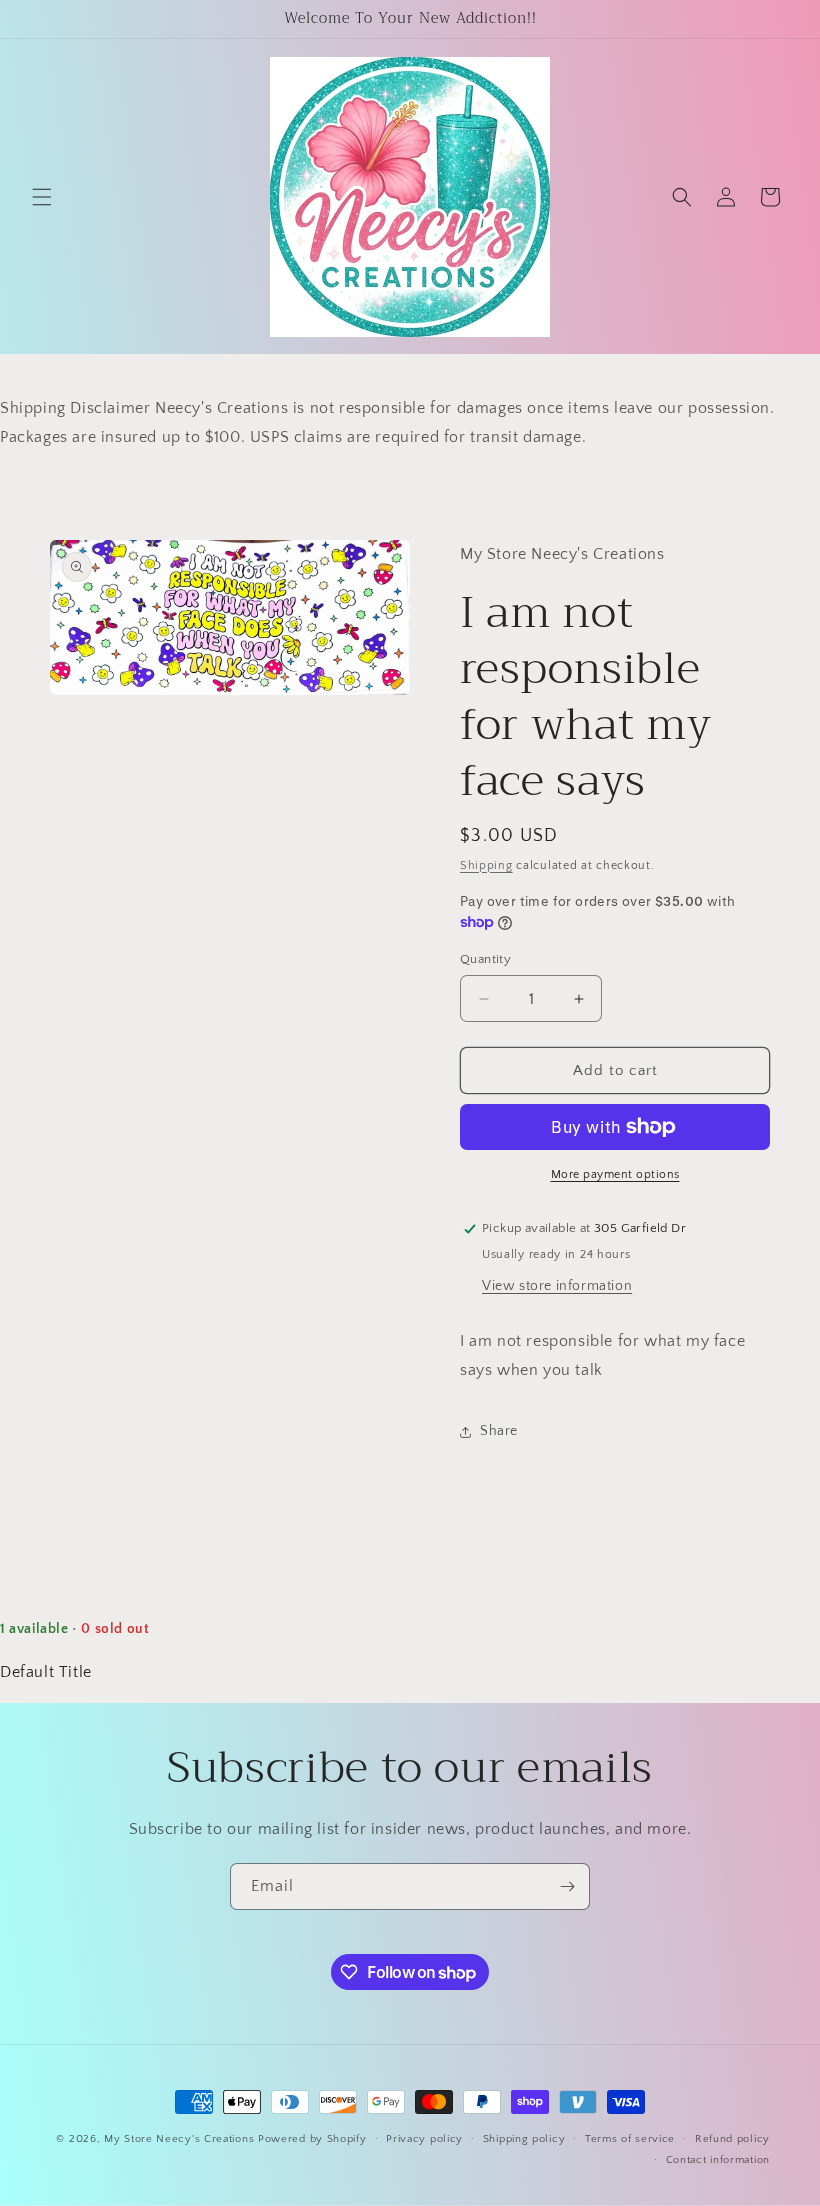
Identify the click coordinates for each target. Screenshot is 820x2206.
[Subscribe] (567, 1886)
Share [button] (499, 1431)
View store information (557, 1286)
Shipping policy (524, 2139)
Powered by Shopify (312, 2139)
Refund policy (732, 2139)
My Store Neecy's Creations (179, 2139)
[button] (42, 197)
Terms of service (630, 2139)
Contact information (718, 2160)
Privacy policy (424, 2139)
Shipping (486, 865)
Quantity (485, 959)
